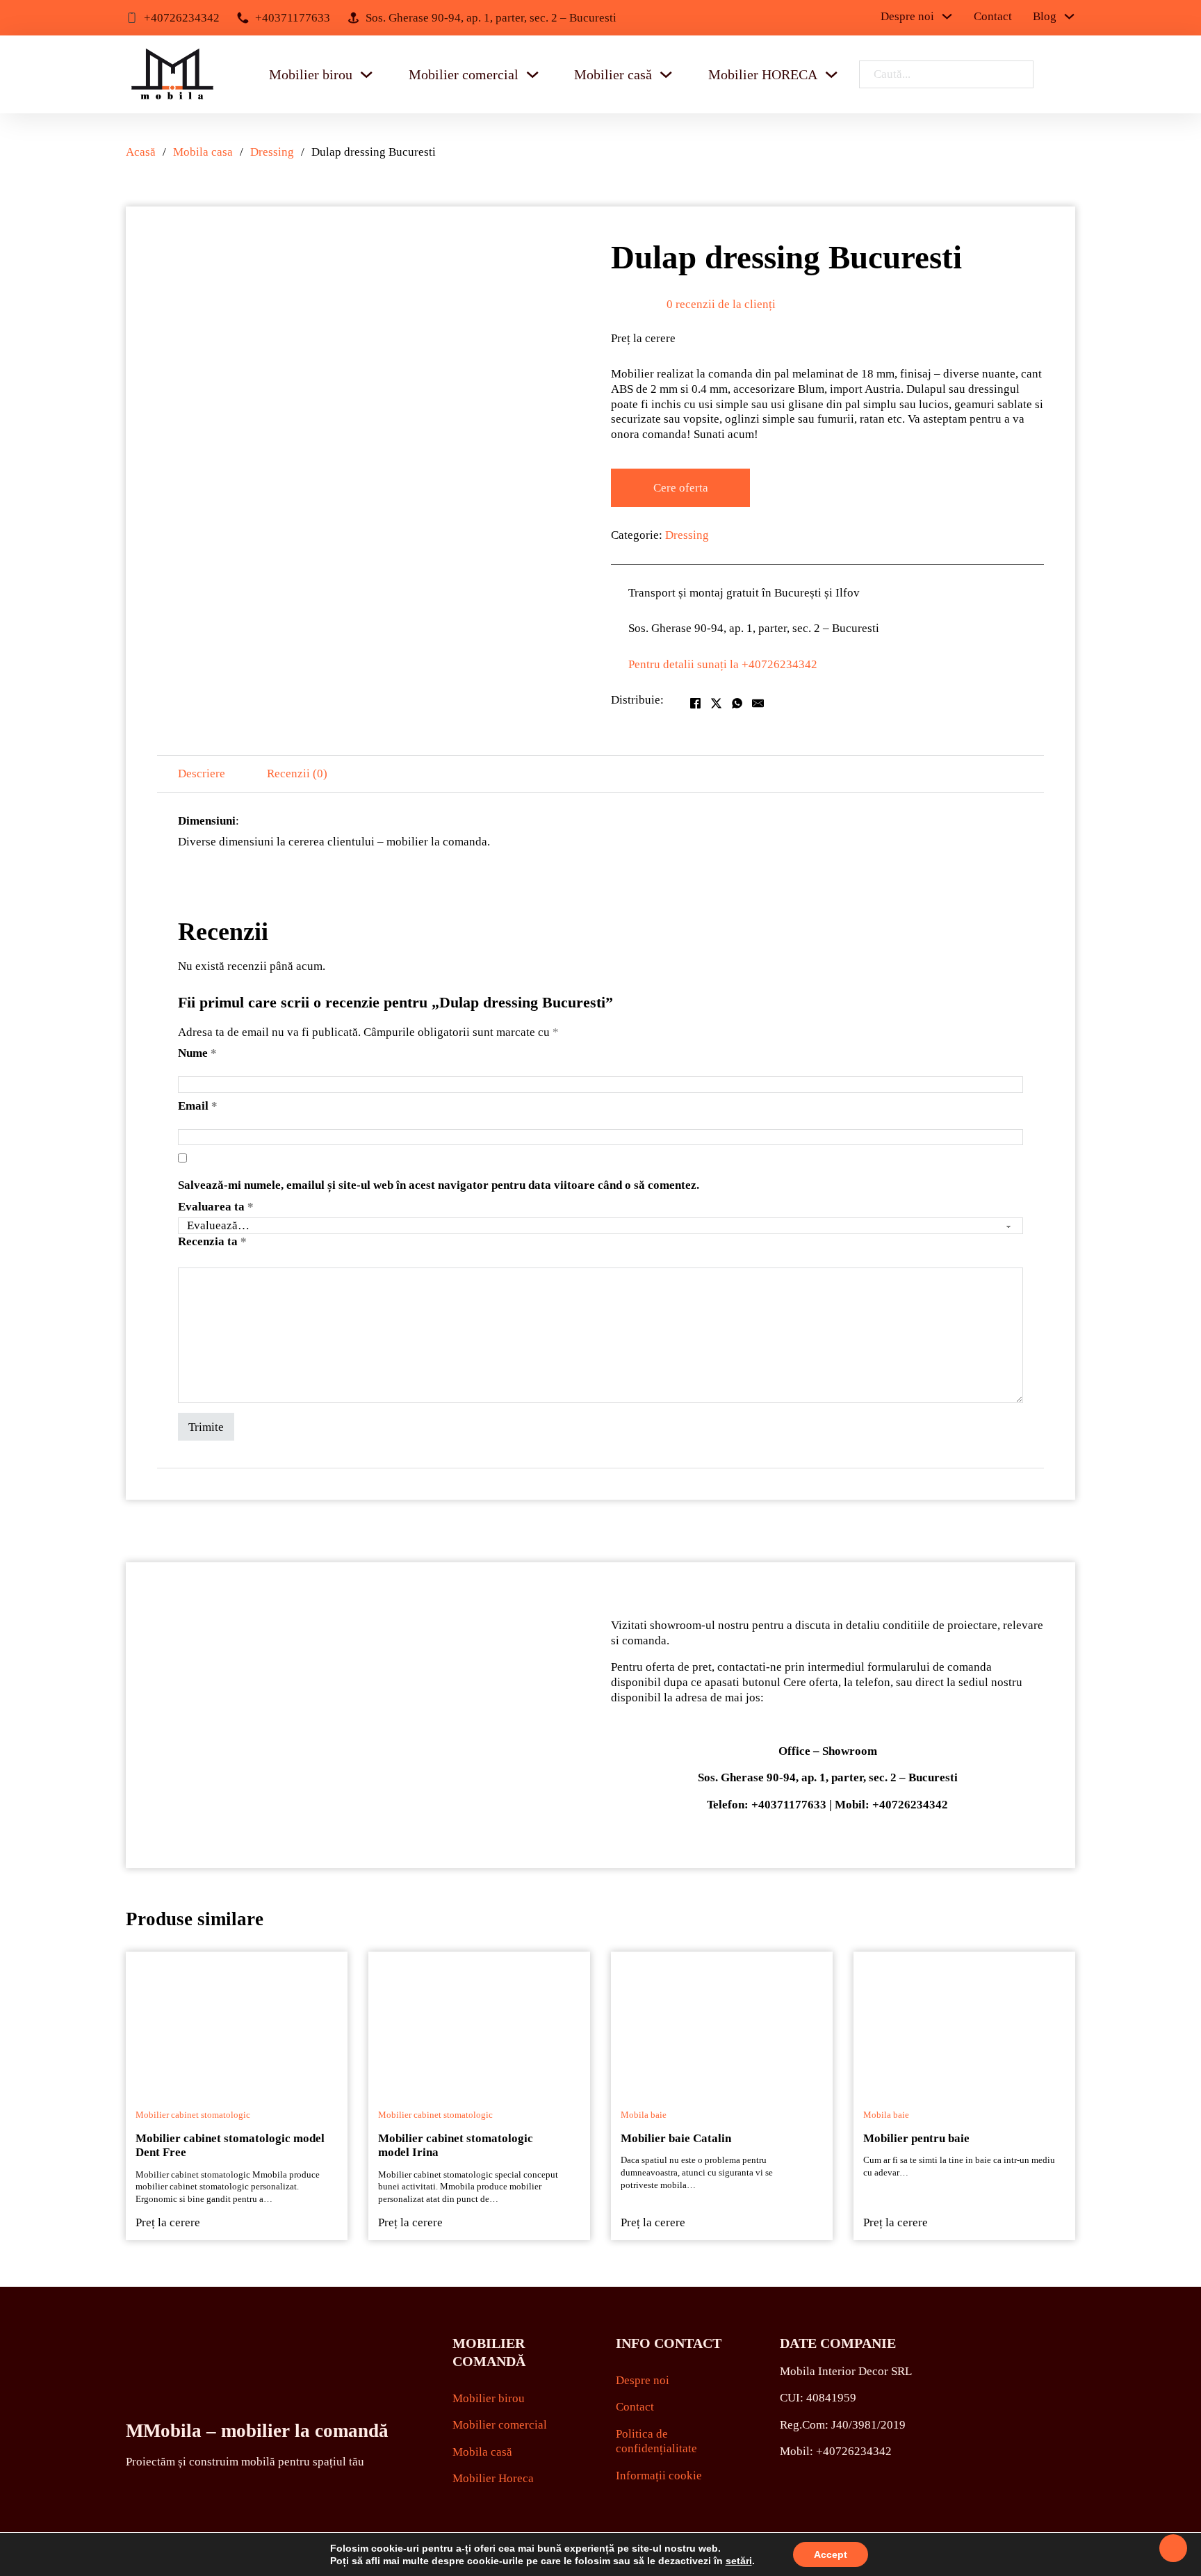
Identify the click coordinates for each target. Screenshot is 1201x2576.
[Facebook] (695, 703)
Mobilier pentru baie (916, 2138)
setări (739, 2561)
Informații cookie (659, 2476)
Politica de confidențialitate (656, 2441)
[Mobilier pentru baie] (964, 2021)
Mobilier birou (311, 74)
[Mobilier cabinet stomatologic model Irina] (479, 2021)
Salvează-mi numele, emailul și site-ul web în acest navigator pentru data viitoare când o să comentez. (439, 1185)
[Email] (758, 703)
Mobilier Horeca (493, 2478)
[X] (716, 703)
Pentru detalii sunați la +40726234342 (723, 664)
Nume (197, 1053)
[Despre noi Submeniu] (947, 16)
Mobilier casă (613, 74)
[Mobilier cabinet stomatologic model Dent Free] (237, 2021)
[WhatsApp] (737, 703)
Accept (831, 2554)
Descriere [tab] (202, 773)
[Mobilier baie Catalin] (722, 2021)
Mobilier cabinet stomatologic (193, 2115)
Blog (1045, 17)
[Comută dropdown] (366, 74)
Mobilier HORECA (763, 74)
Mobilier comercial (464, 74)
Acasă (141, 152)
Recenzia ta (212, 1241)
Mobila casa (203, 152)
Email (198, 1106)
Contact (993, 17)
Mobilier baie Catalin (676, 2138)
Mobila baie (644, 2115)
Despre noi (907, 17)
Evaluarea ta (216, 1207)
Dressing (272, 152)
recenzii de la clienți (721, 304)
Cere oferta (681, 488)
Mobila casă (482, 2452)
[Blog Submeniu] (1069, 16)
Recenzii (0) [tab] (297, 773)
